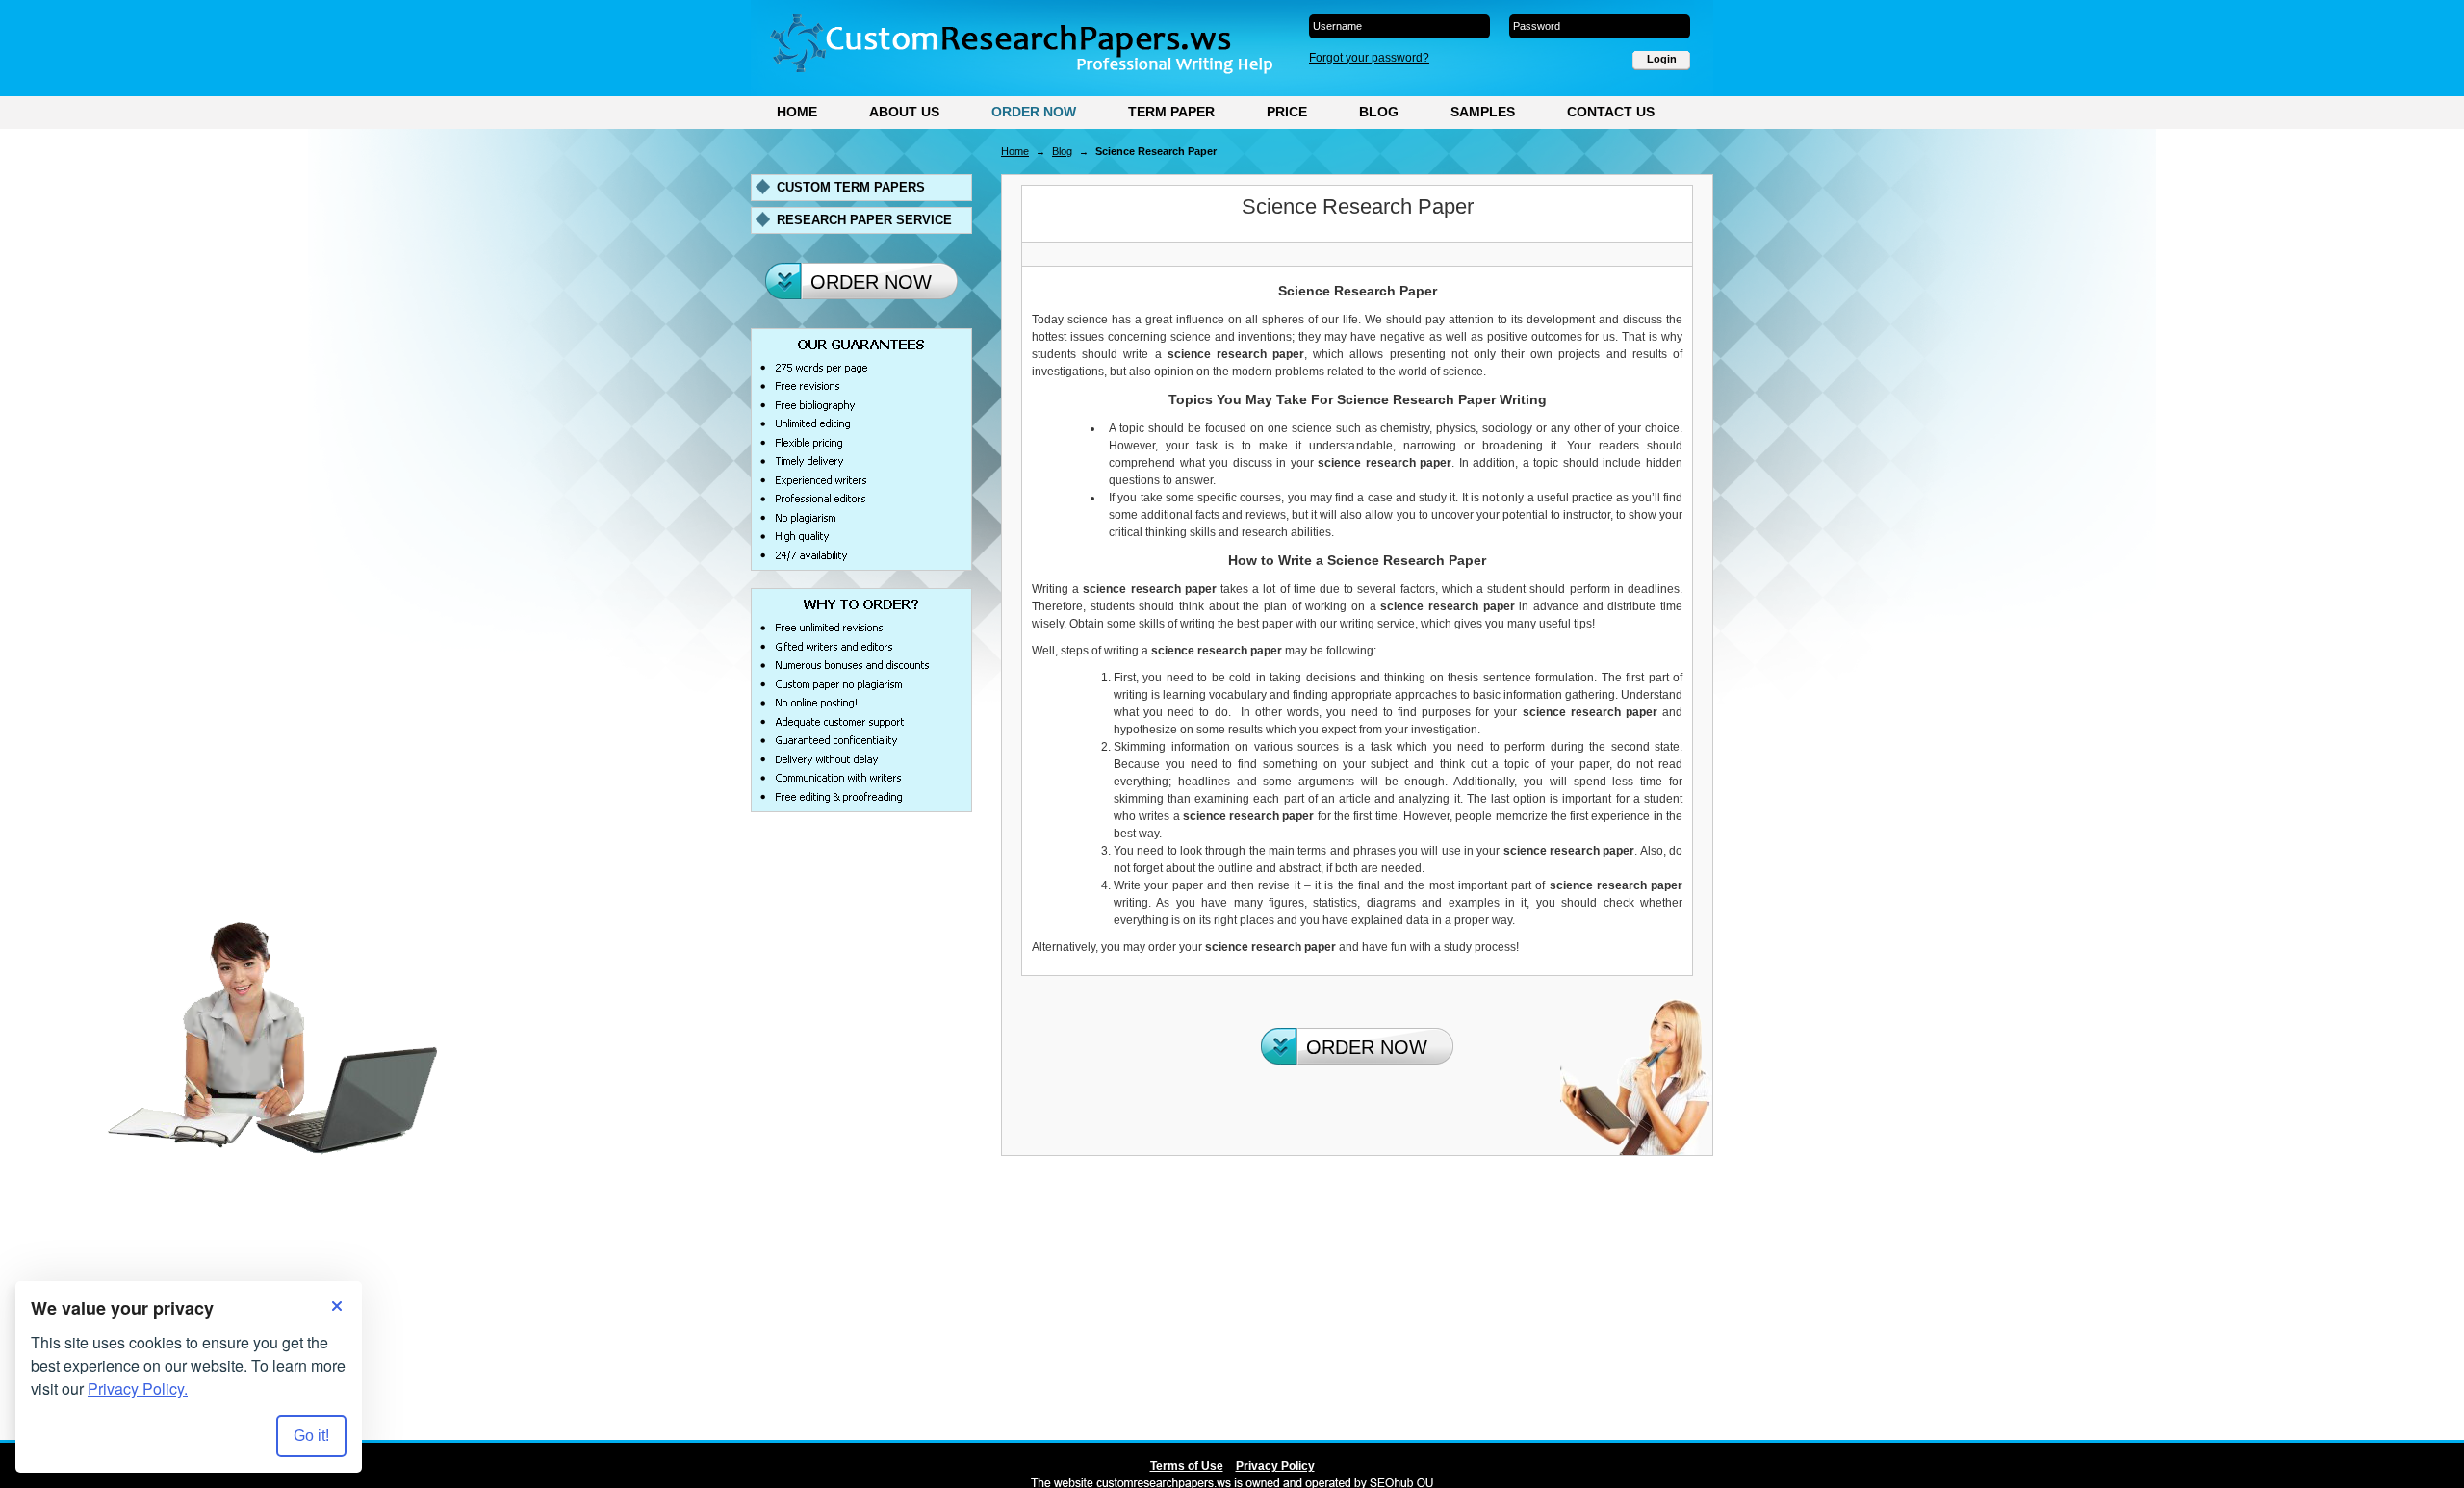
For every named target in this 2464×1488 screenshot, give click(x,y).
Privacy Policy (1275, 1466)
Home (797, 112)
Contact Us (1611, 112)
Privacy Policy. (138, 1388)
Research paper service (864, 220)
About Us (904, 112)
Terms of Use (1187, 1466)
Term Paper (1171, 112)
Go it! (311, 1436)
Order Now (1034, 112)
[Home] (1021, 44)
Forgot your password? (1369, 58)
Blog (1379, 112)
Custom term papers (851, 187)
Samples (1483, 112)
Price (1287, 112)
